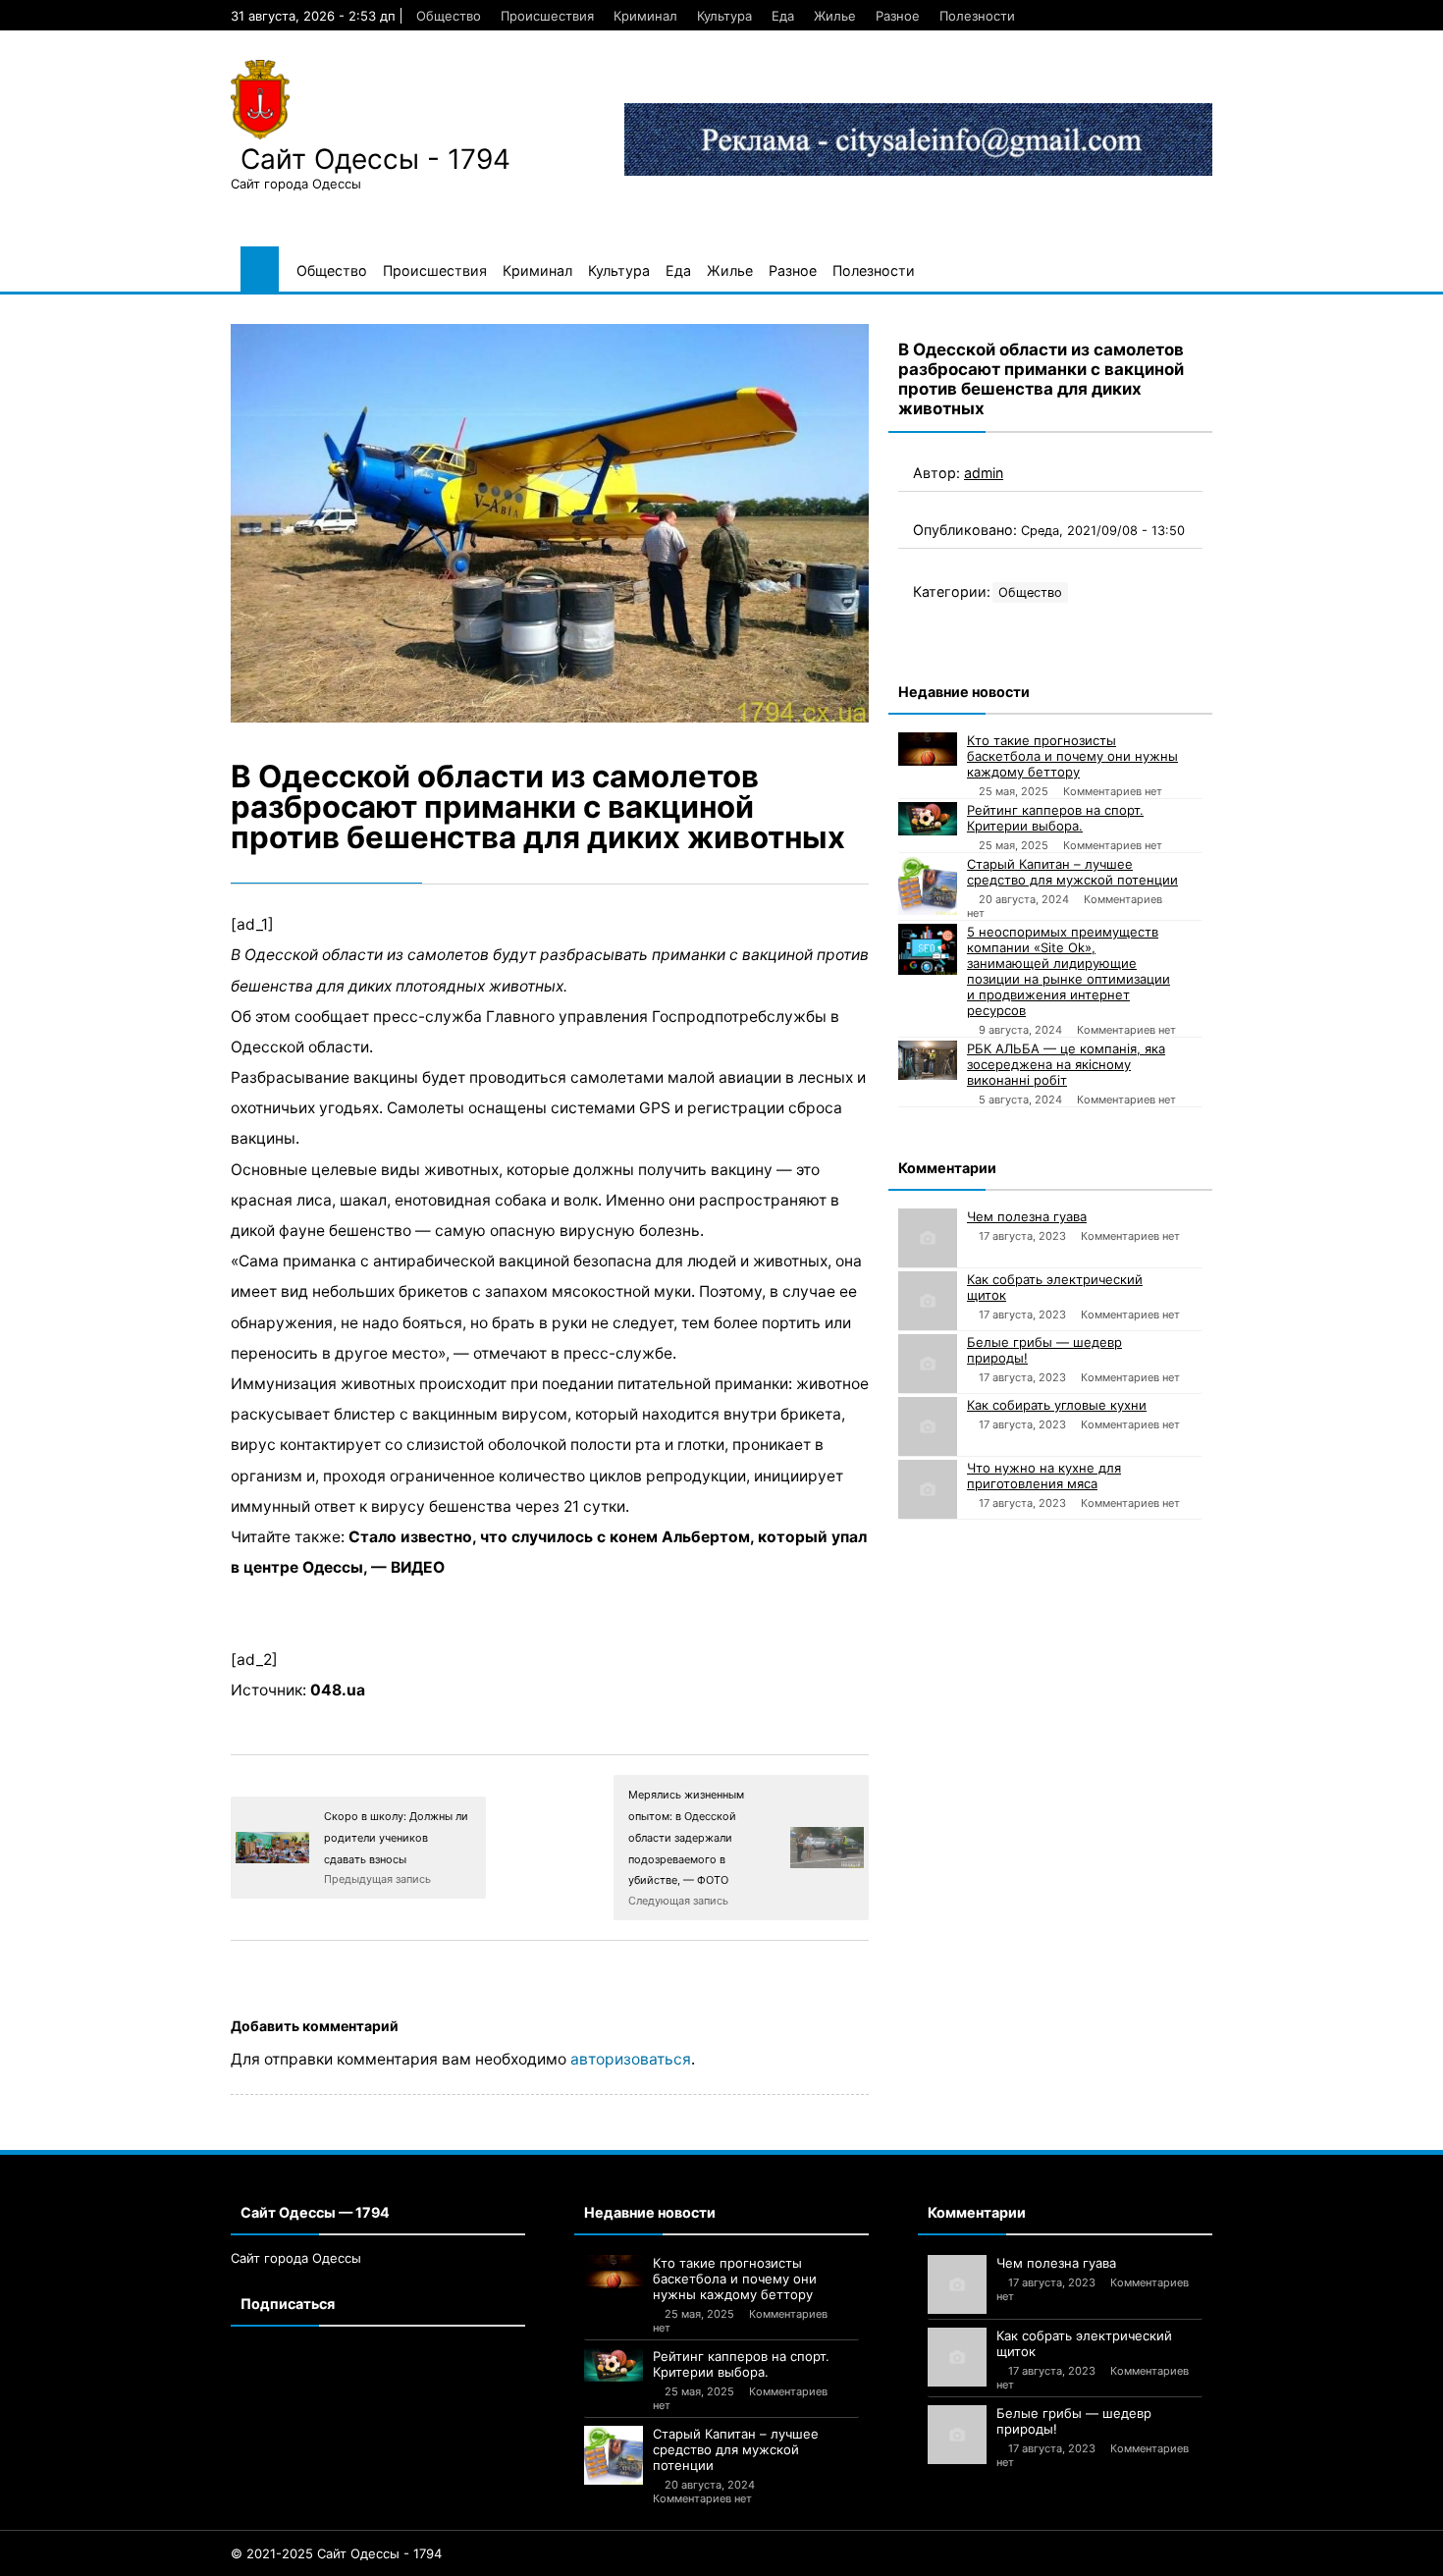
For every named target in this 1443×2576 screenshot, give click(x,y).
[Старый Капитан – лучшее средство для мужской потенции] (928, 885)
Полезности (977, 16)
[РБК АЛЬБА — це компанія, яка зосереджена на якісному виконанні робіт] (928, 1060)
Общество (449, 16)
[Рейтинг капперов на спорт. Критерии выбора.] (928, 819)
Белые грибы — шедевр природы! (1044, 1350)
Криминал (645, 16)
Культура (724, 16)
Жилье (835, 16)
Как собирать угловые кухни (1057, 1405)
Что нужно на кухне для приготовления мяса (1044, 1476)
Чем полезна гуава (1027, 1216)
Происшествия (547, 16)
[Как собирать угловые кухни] (928, 1426)
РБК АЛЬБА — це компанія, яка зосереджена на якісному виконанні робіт (1066, 1064)
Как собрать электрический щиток (1055, 1287)
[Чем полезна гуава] (928, 1238)
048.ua (338, 1690)
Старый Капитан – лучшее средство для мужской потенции (1072, 872)
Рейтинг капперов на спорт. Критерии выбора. (1055, 818)
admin (984, 473)
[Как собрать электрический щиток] (928, 1301)
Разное (898, 16)
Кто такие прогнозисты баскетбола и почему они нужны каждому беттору (1072, 756)
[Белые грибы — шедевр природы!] (928, 1364)
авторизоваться (631, 2059)
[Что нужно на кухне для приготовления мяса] (928, 1489)
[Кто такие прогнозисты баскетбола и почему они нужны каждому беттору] (928, 749)
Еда (783, 16)
